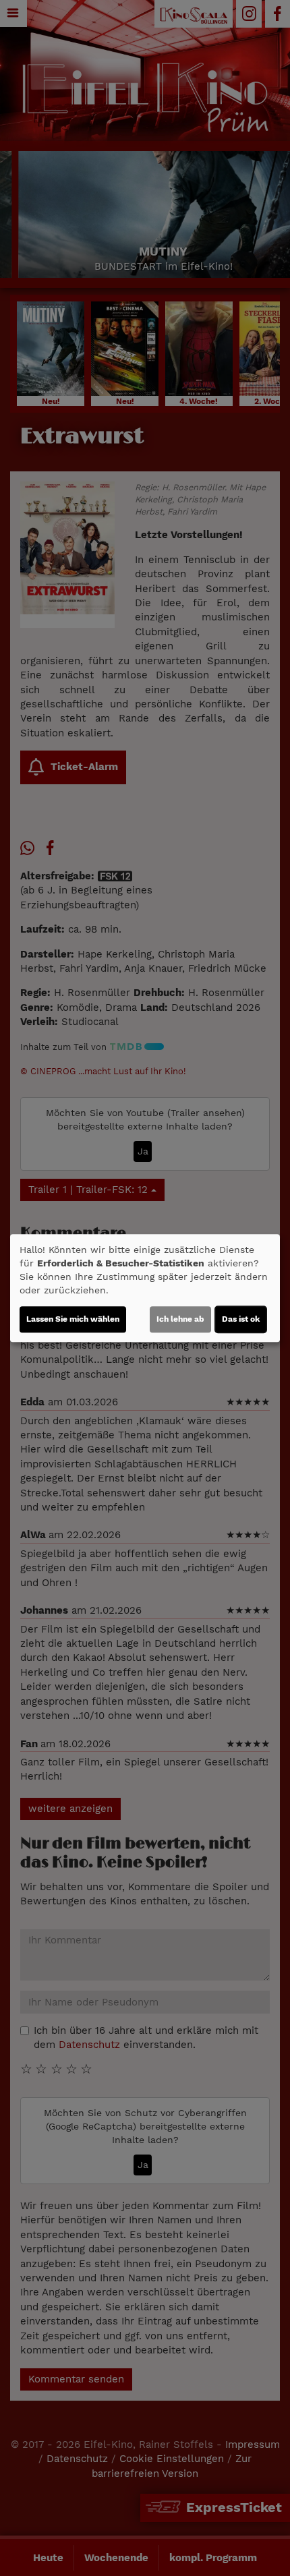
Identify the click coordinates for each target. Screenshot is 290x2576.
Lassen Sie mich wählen (73, 1319)
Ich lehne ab (180, 1319)
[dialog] (145, 1288)
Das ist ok (241, 1319)
